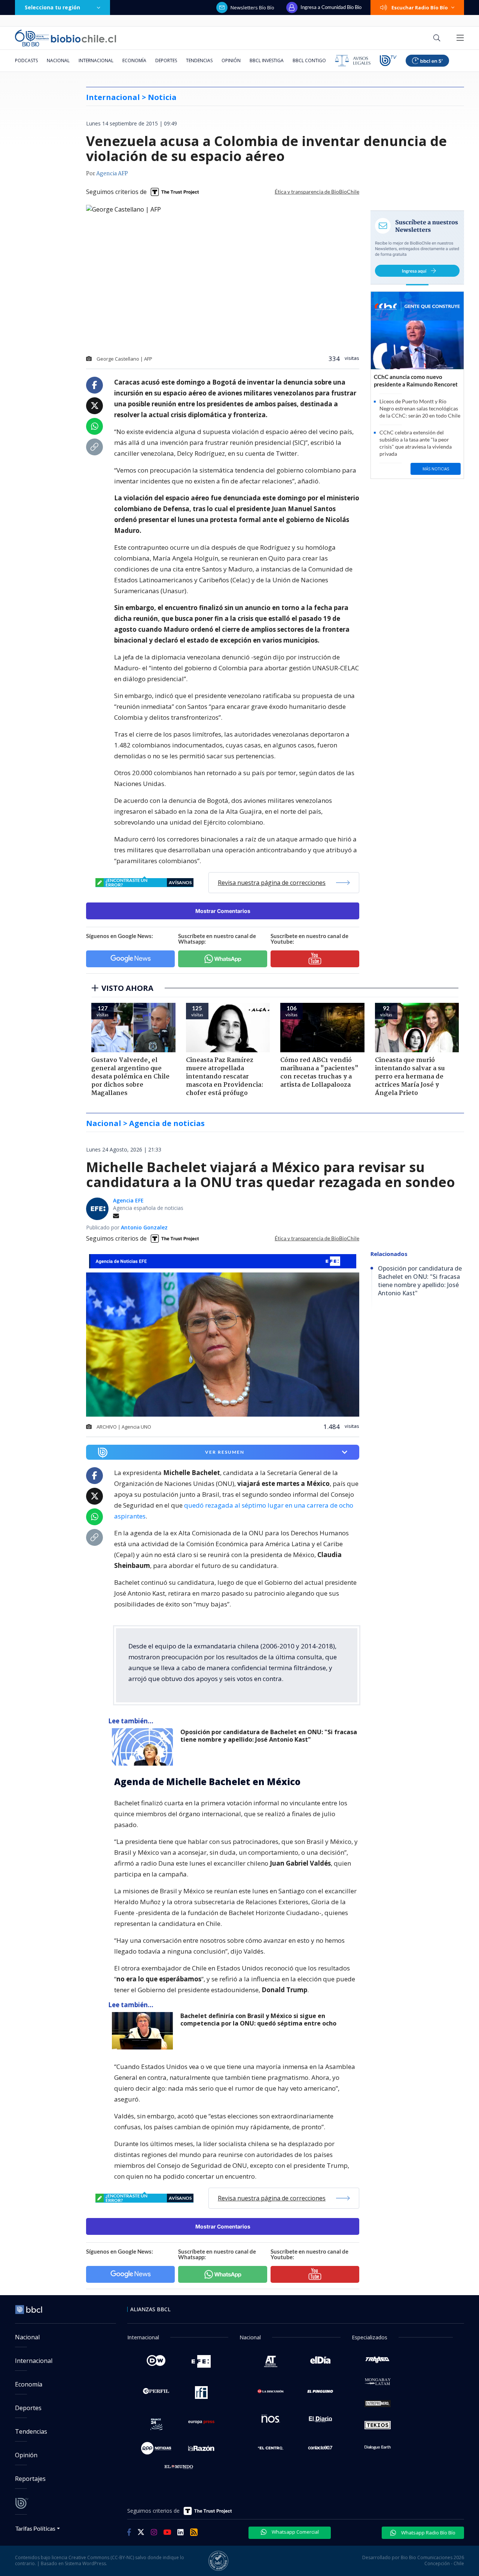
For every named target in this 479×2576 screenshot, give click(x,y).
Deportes (166, 60)
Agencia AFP (112, 174)
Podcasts (26, 60)
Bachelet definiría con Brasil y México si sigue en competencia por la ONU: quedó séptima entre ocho (258, 2020)
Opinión (231, 60)
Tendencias (199, 60)
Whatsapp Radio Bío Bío (428, 2533)
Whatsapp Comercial (295, 2532)
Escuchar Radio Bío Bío (420, 7)
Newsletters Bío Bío (252, 7)
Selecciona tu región (52, 7)
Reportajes (30, 2479)
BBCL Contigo (309, 60)
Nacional (58, 60)
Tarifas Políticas (35, 2528)
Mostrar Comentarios (223, 911)
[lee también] (144, 1747)
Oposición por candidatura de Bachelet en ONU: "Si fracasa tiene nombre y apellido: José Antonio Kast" (269, 1736)
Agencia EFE (128, 1200)
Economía (134, 60)
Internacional (96, 60)
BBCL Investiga (267, 60)
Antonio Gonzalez (144, 1227)
